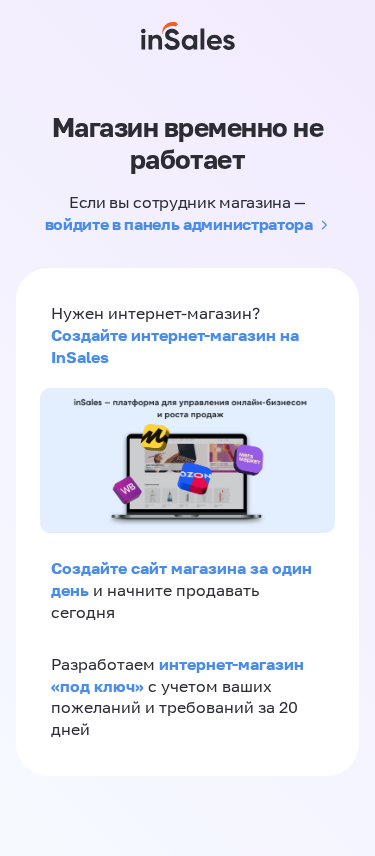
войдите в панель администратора (179, 224)
